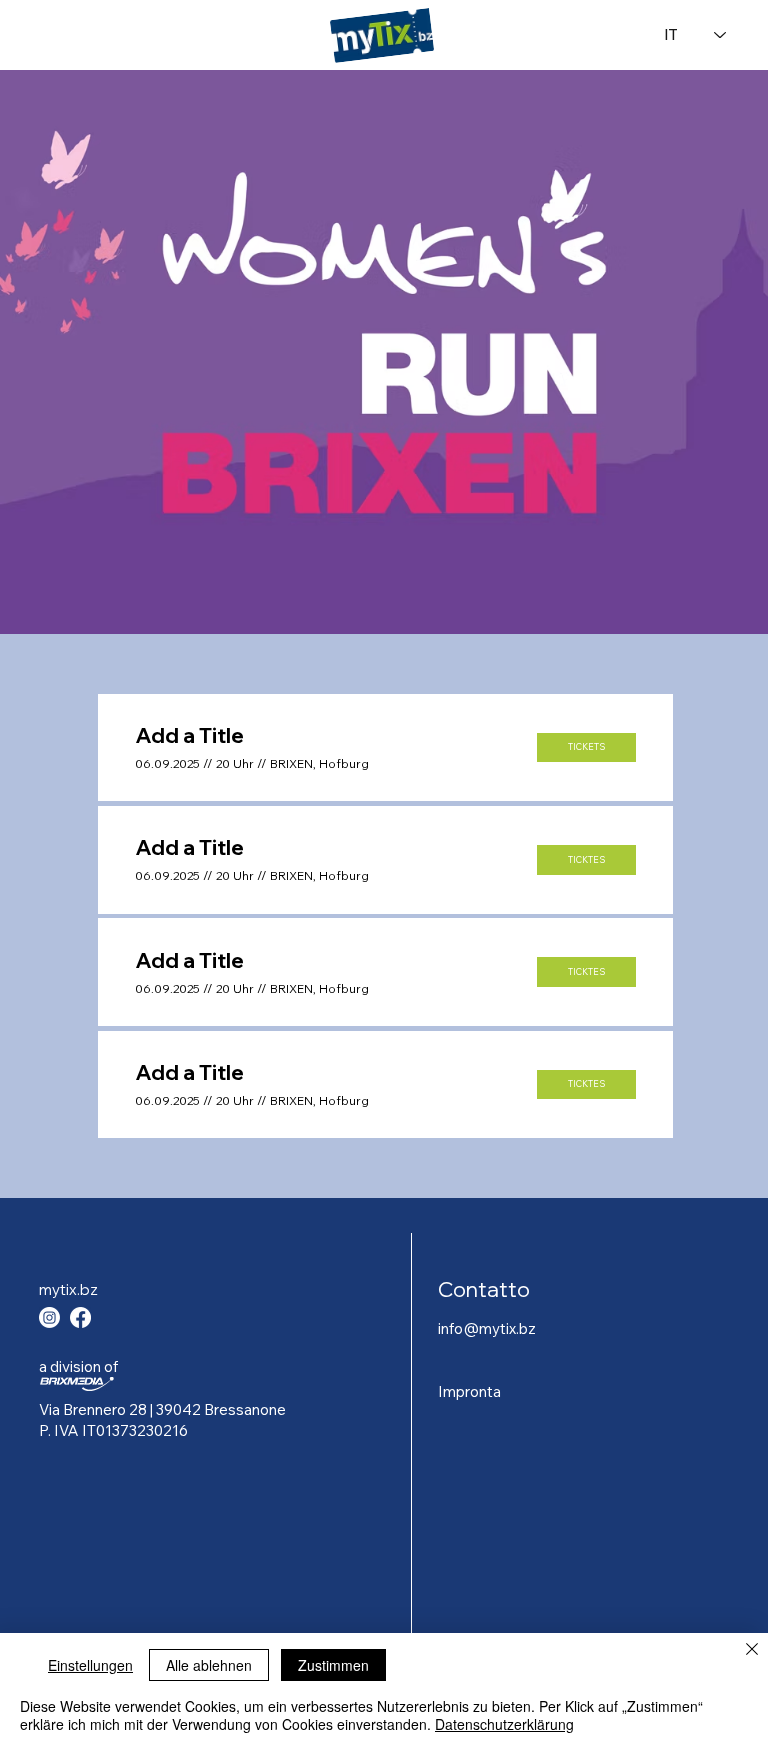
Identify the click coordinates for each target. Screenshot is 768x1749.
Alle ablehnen (209, 1665)
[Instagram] (49, 1317)
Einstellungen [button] (90, 1665)
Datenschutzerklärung (504, 1724)
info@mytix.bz (487, 1328)
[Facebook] (80, 1317)
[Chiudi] (752, 1650)
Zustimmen (333, 1665)
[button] (587, 747)
